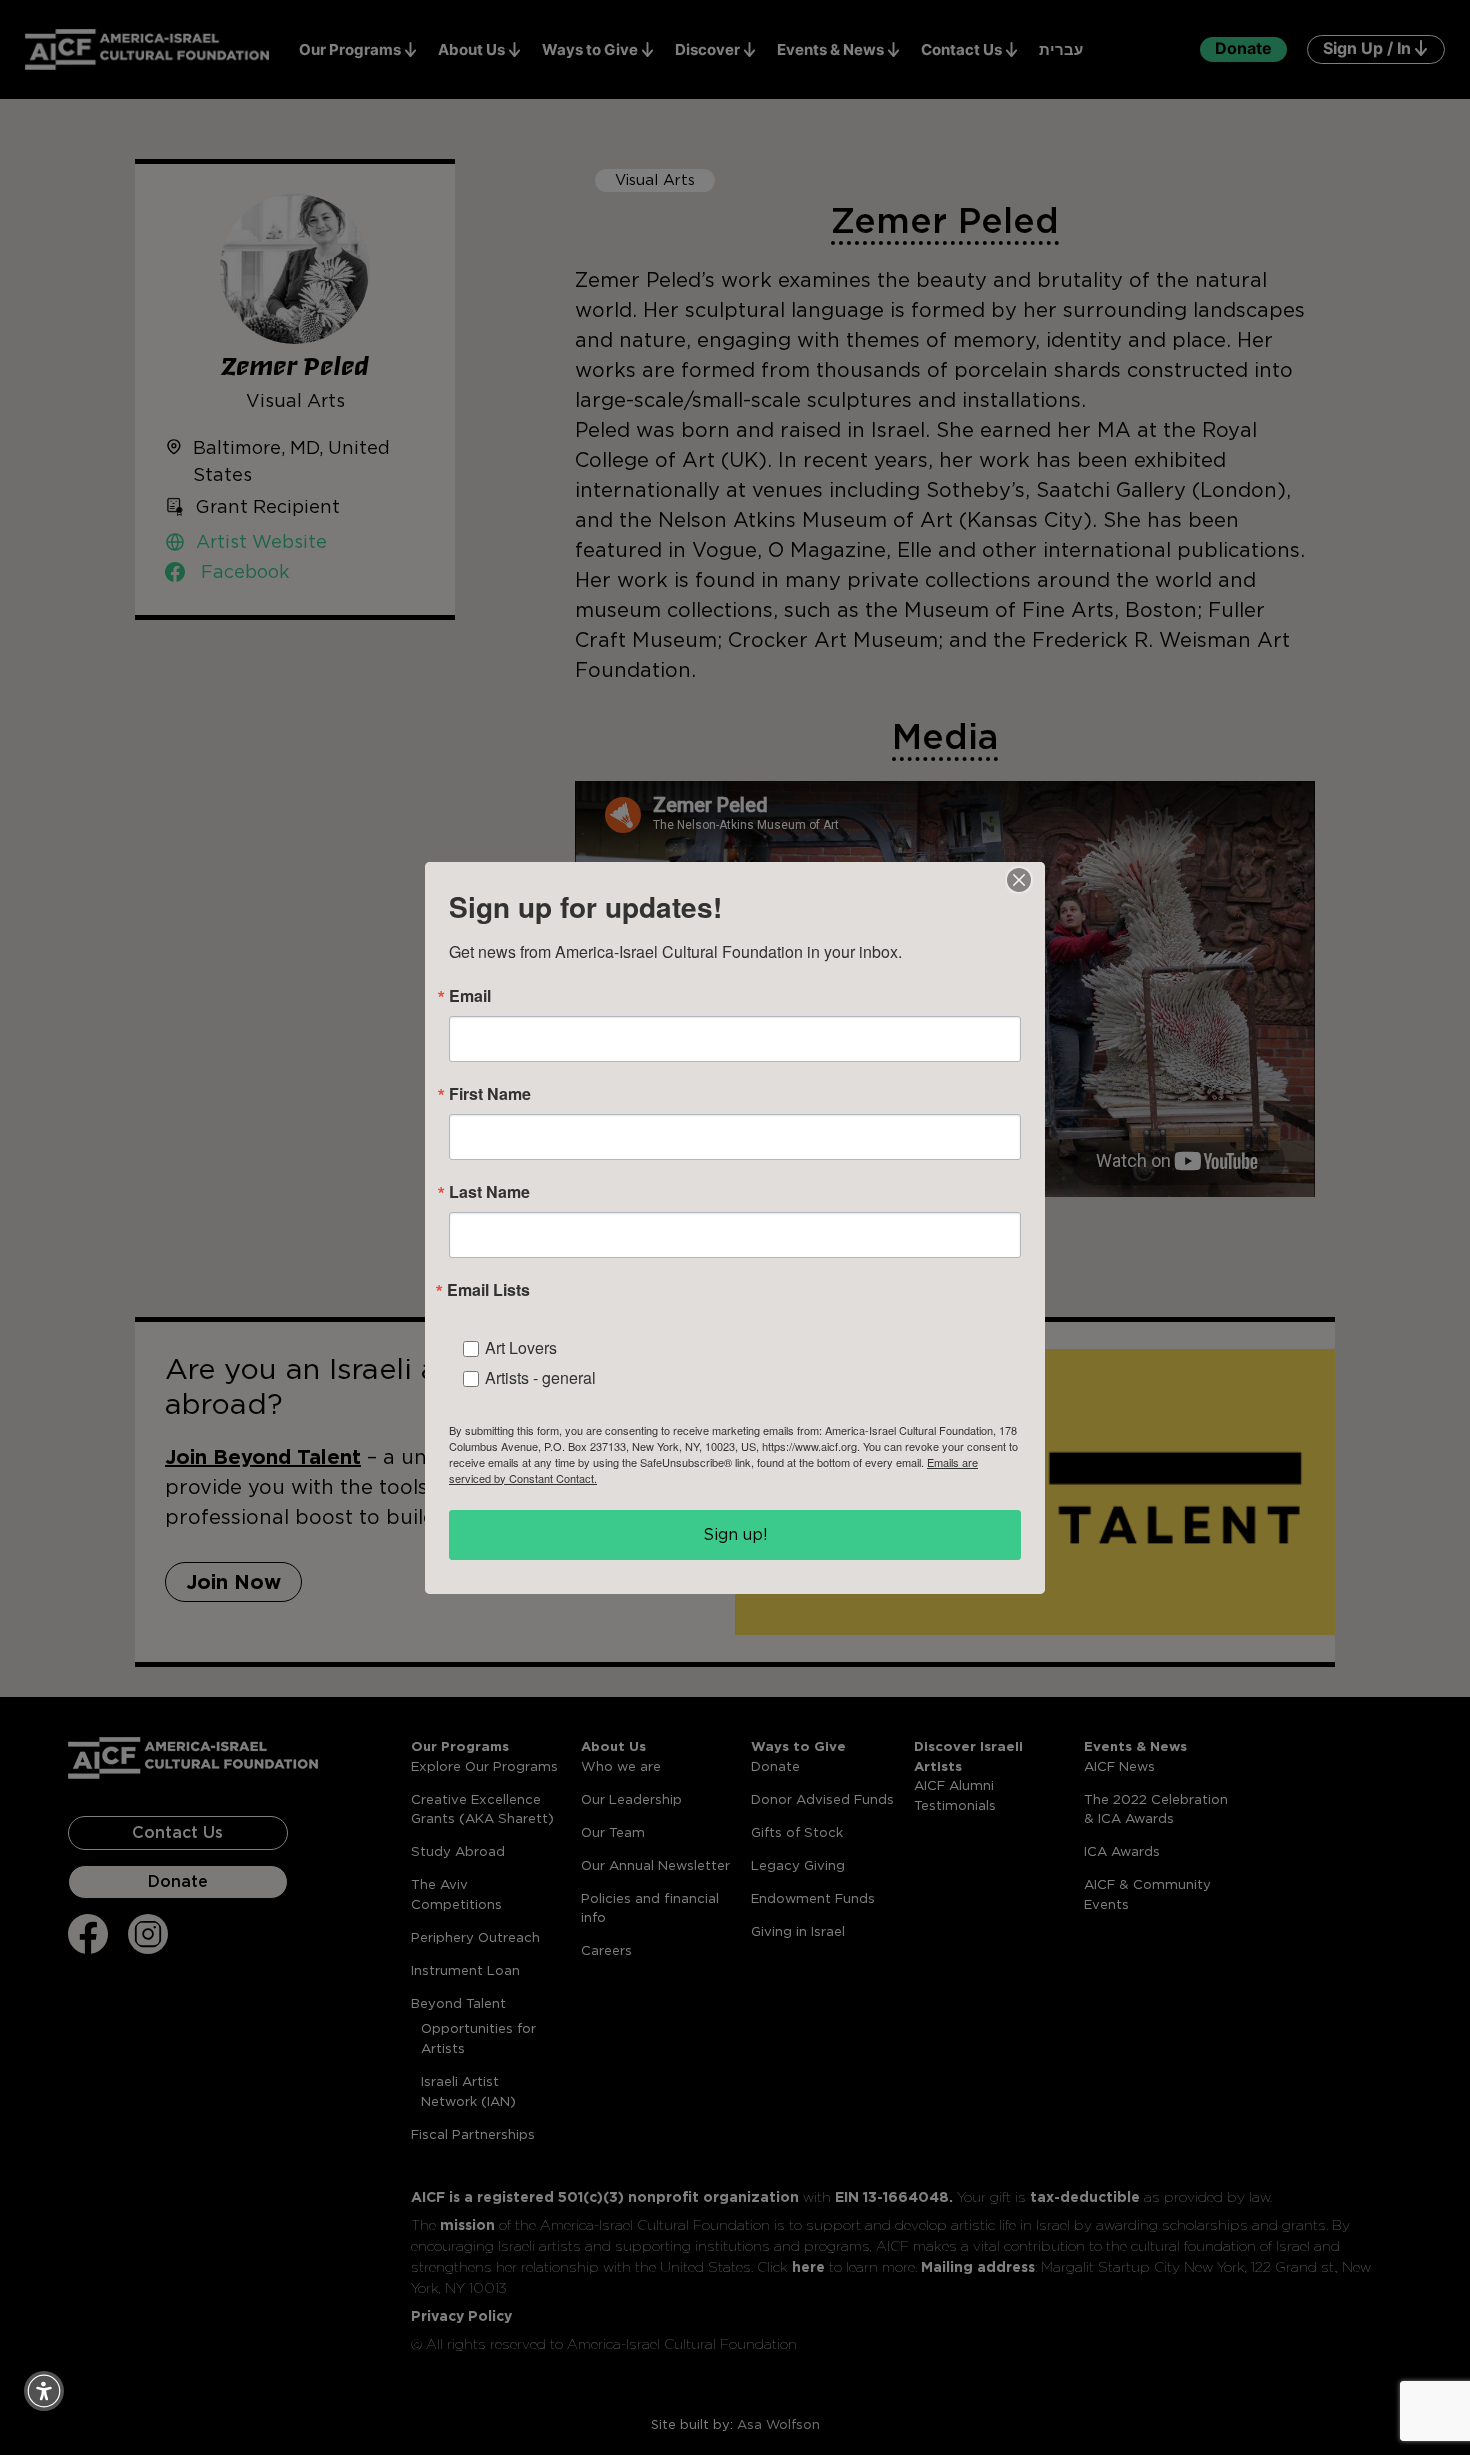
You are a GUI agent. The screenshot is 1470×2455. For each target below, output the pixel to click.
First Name (490, 1094)
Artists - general (540, 1377)
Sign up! (735, 1534)
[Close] (1019, 880)
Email (470, 996)
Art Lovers (521, 1347)
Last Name (489, 1192)
